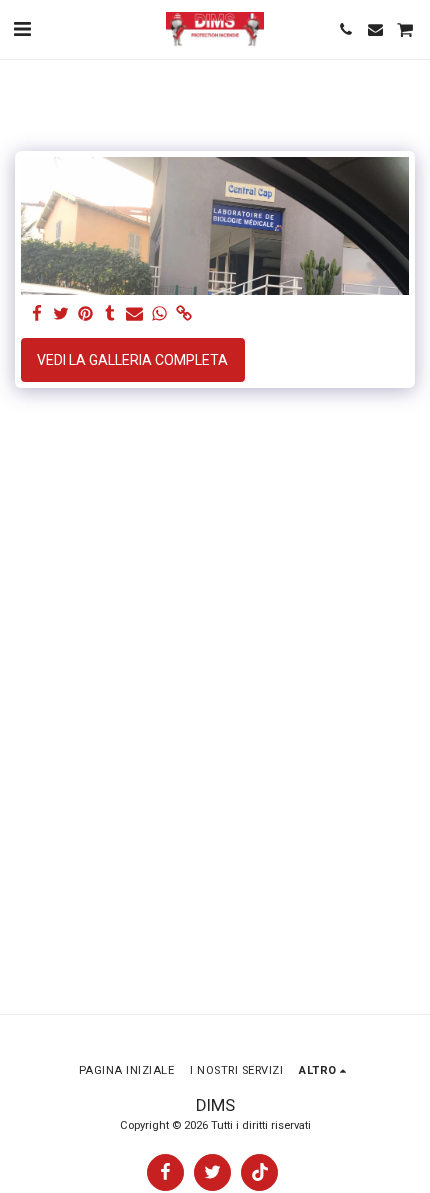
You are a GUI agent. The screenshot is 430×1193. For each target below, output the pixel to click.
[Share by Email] (135, 314)
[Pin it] (86, 314)
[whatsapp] (160, 314)
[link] (184, 314)
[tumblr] (111, 314)
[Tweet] (62, 314)
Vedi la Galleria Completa (132, 360)
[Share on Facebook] (37, 314)
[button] (22, 29)
